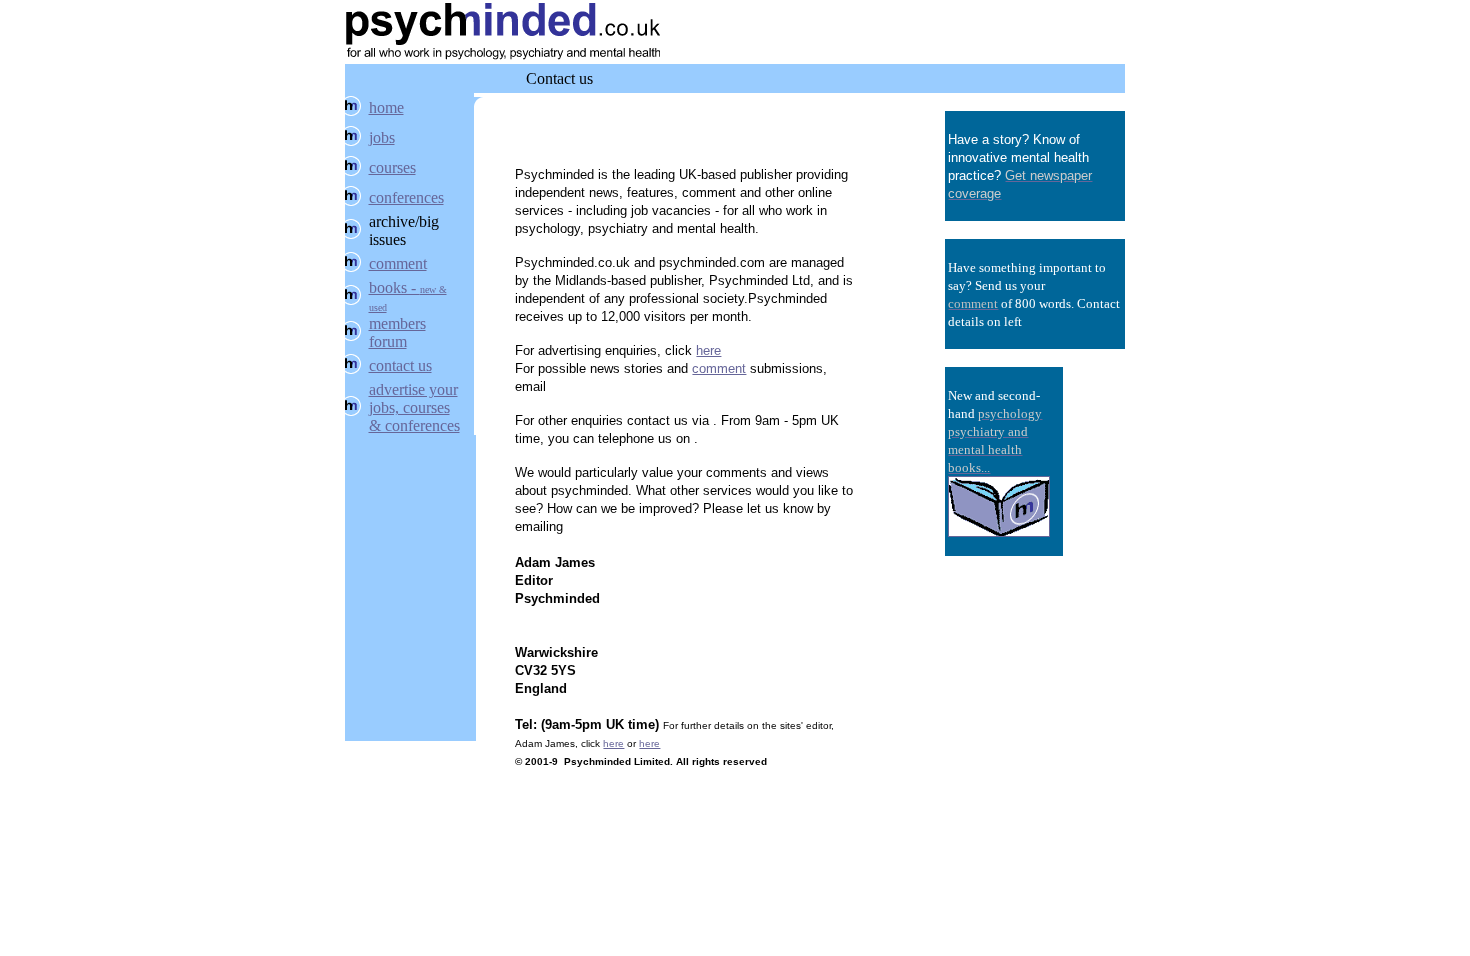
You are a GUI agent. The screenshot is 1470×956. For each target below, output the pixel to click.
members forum (397, 332)
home (386, 107)
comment (398, 263)
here (708, 350)
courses (392, 167)
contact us (400, 365)
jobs (382, 137)
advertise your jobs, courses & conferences (414, 407)
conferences (406, 197)
